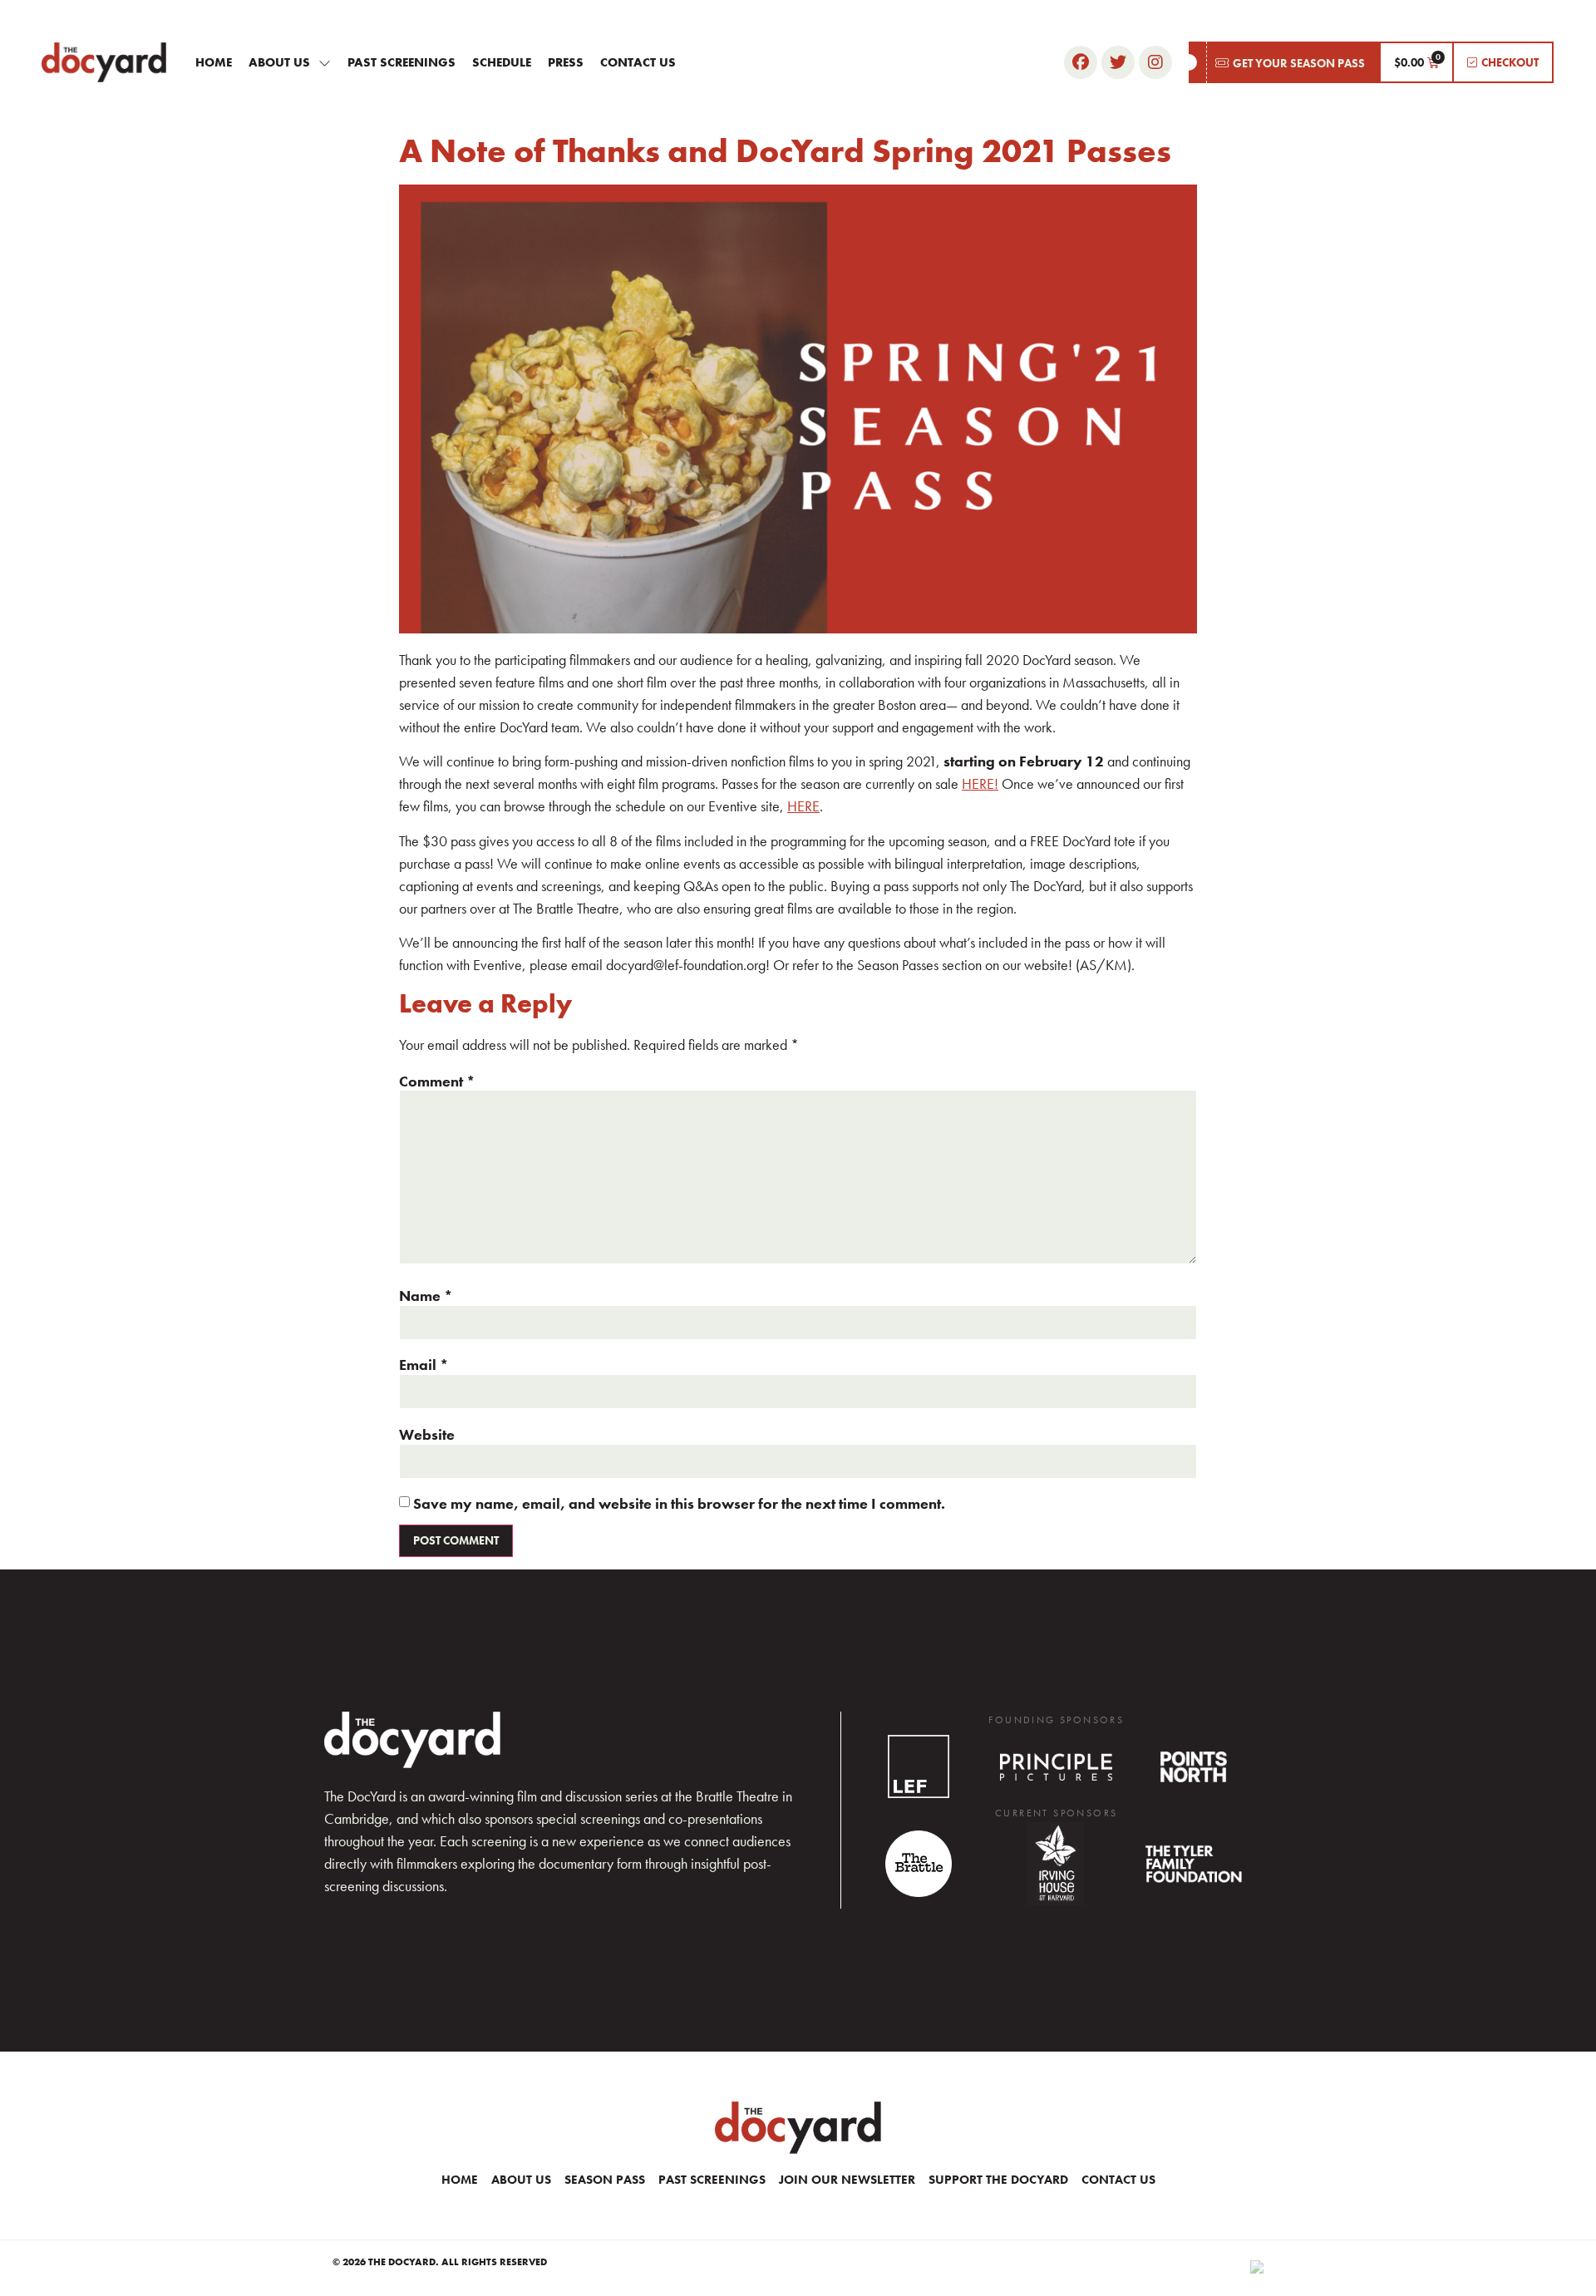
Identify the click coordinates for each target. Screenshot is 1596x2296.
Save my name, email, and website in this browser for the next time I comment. (679, 1504)
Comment (437, 1081)
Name (426, 1296)
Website (427, 1435)
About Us (279, 62)
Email (424, 1365)
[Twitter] (1118, 62)
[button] (1284, 62)
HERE (803, 806)
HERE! (980, 783)
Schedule (502, 62)
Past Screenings (401, 62)
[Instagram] (1155, 62)
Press (566, 62)
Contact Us (638, 62)
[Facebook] (1081, 62)
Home (214, 62)
